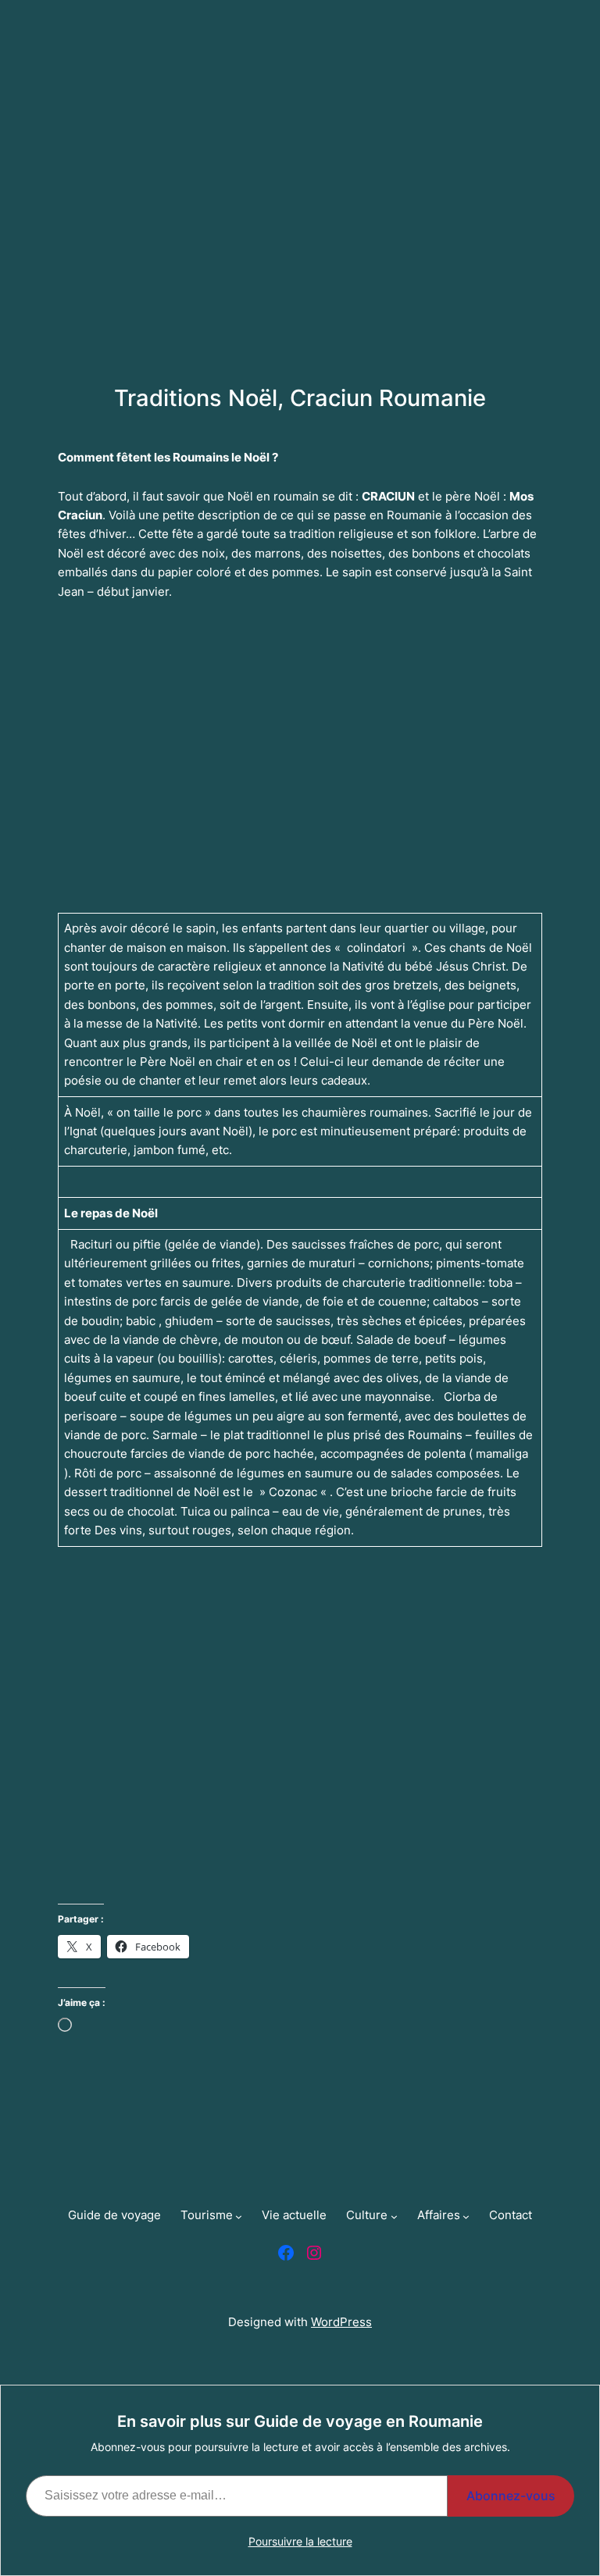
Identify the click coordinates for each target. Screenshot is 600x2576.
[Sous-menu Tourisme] (128, 427)
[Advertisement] (300, 219)
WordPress (341, 2322)
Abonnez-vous (511, 2496)
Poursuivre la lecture (300, 2541)
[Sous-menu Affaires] (124, 531)
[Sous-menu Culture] (122, 496)
